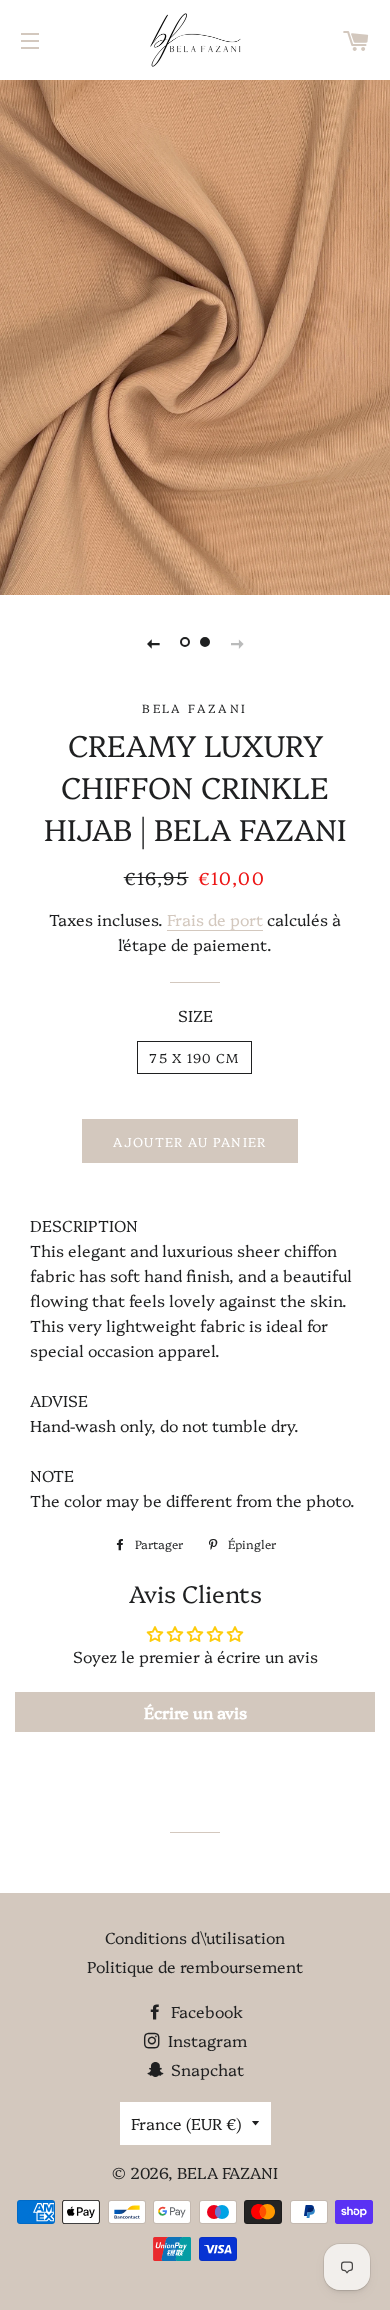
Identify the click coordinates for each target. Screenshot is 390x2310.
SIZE (195, 1015)
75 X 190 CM (194, 1057)
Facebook (205, 2011)
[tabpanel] (195, 335)
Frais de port (215, 919)
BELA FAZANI (227, 2172)
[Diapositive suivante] (237, 642)
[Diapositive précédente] (153, 642)
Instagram (205, 2040)
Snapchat (205, 2069)
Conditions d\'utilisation (195, 1937)
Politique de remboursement (195, 1966)
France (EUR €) (186, 2123)
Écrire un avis (195, 1712)
